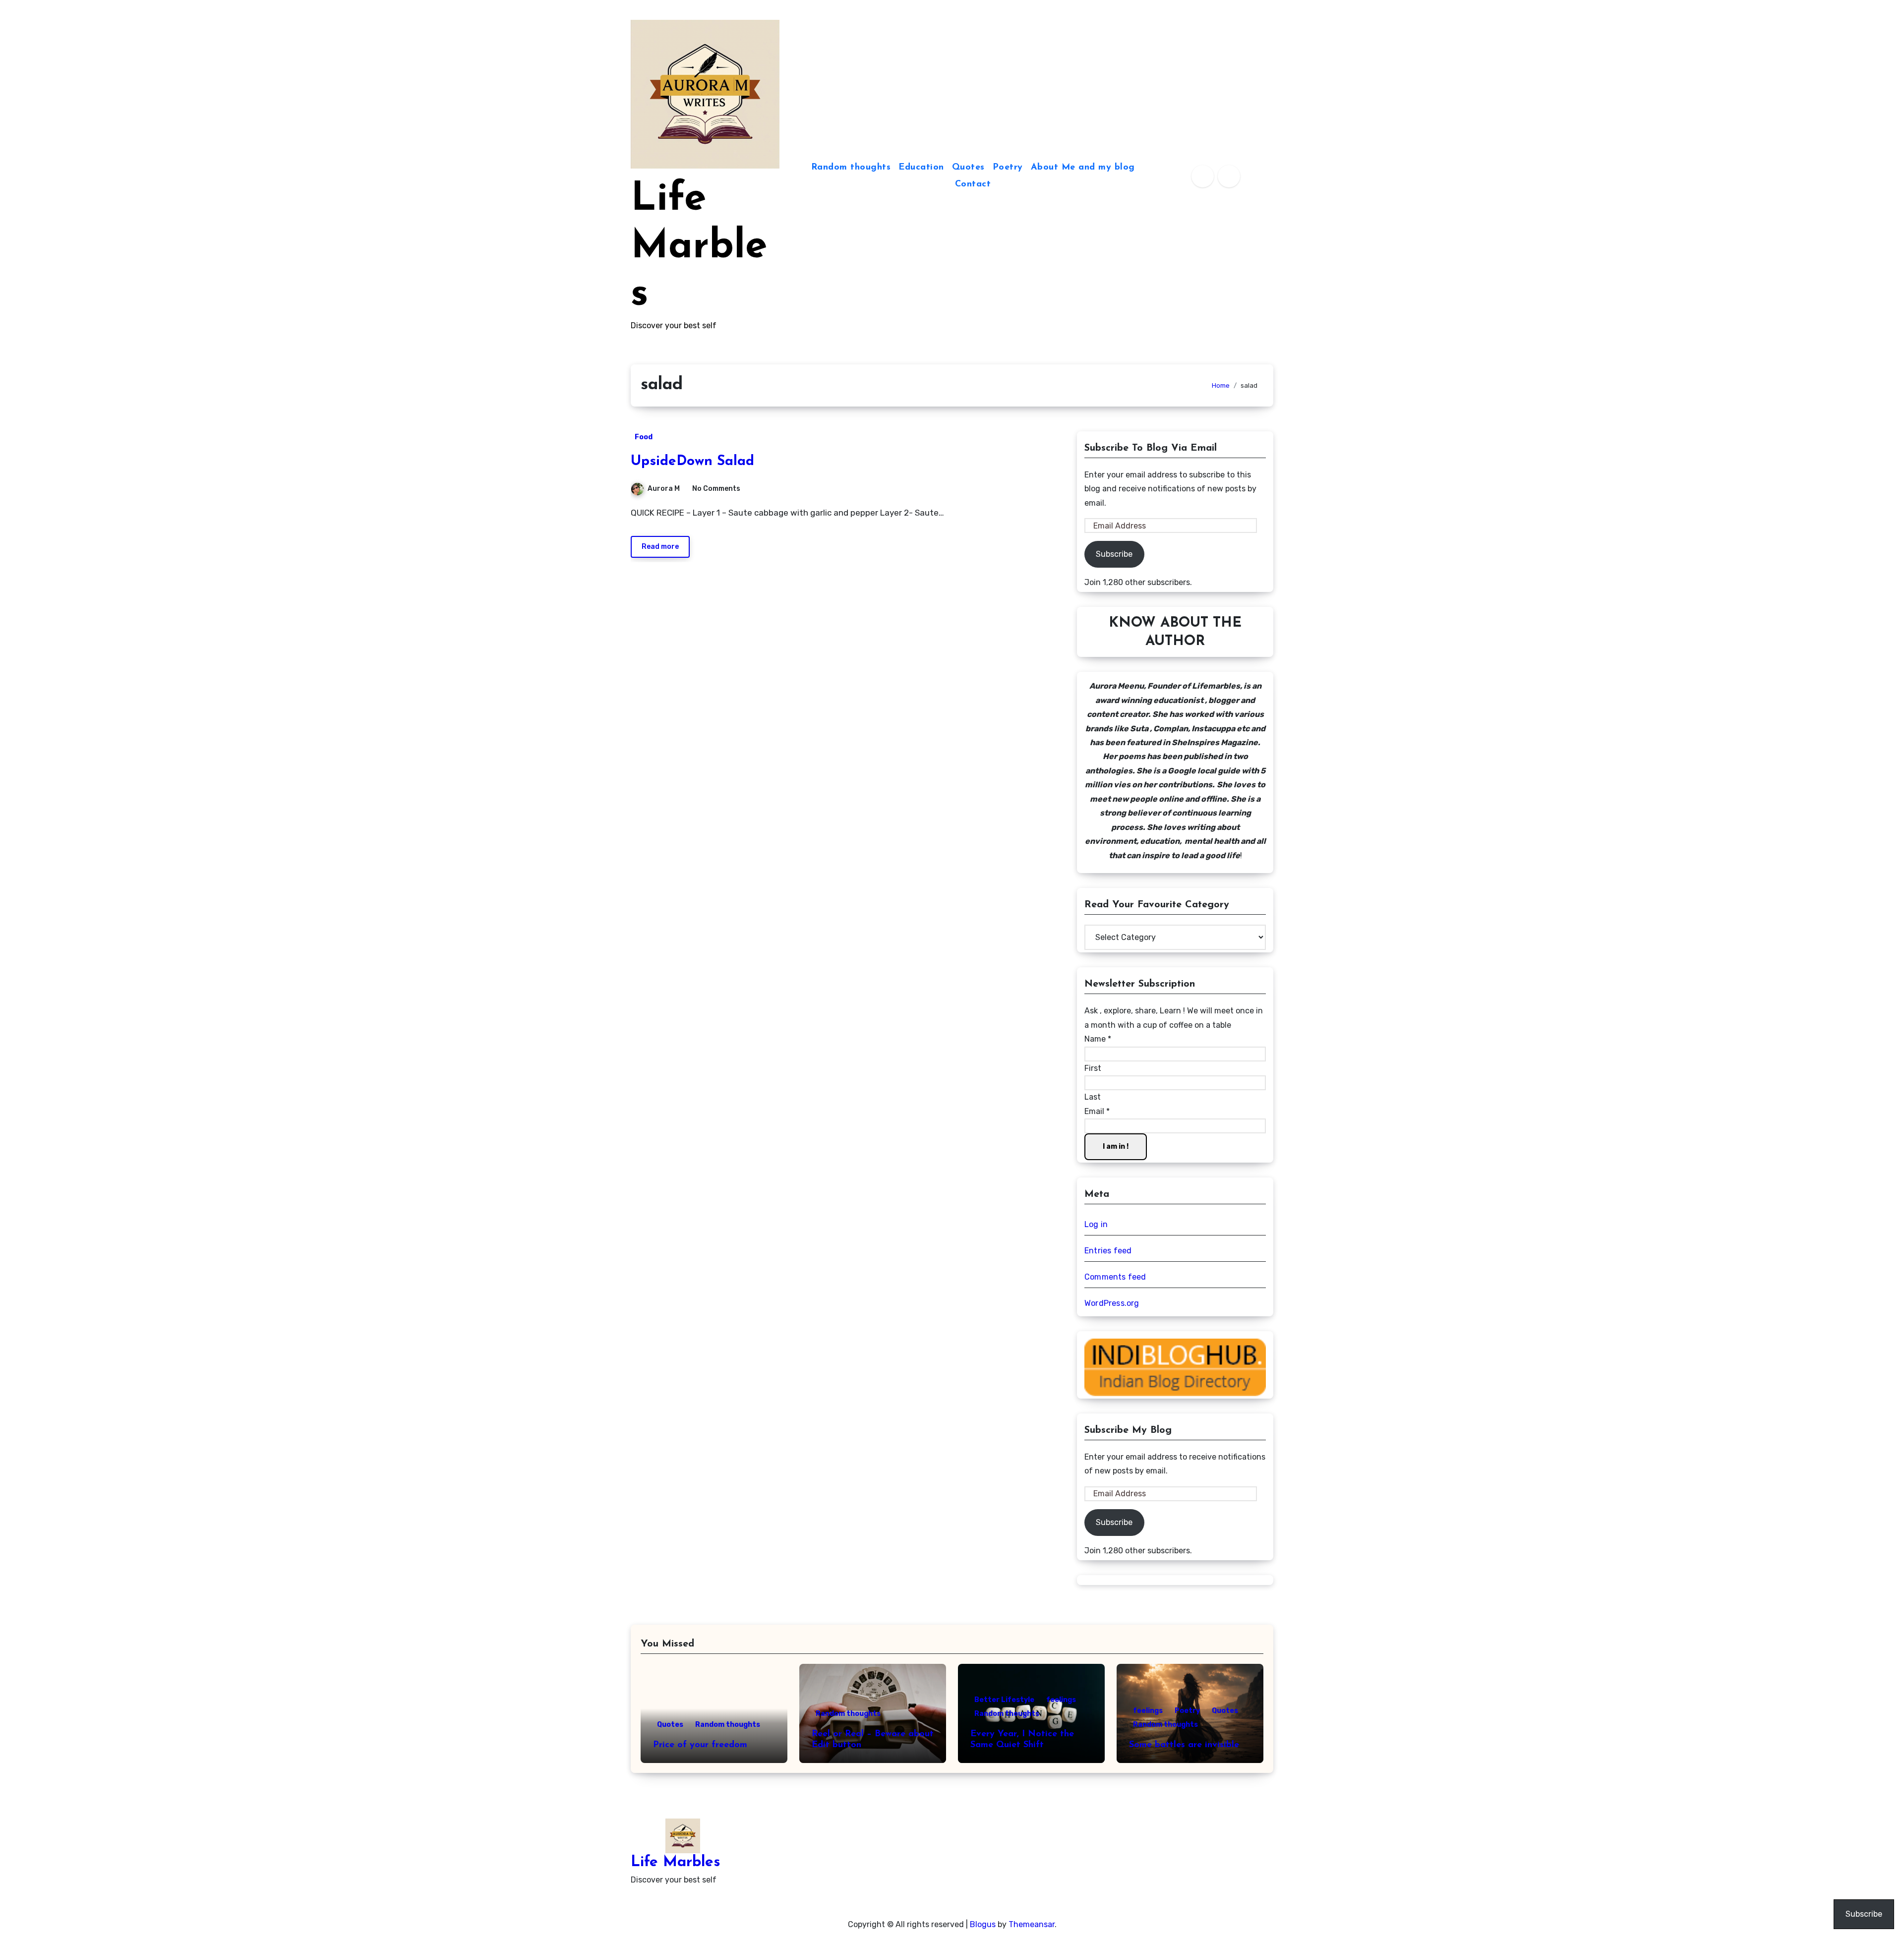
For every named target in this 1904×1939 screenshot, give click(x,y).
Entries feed (1108, 1251)
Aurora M (664, 489)
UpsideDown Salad (692, 462)
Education (921, 168)
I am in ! (1116, 1146)
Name (1098, 1039)
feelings (1061, 1700)
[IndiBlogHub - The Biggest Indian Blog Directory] (1175, 1367)
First (1093, 1068)
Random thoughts (851, 168)
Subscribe (1114, 554)
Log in (1096, 1224)
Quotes (968, 168)
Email (1097, 1111)
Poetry (1008, 168)
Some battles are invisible (1184, 1745)
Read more (660, 547)
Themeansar (1032, 1924)
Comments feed (1115, 1277)
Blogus (983, 1924)
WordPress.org (1112, 1303)
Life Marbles (699, 247)
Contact (973, 184)
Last (1093, 1097)
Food (644, 437)
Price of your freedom (700, 1745)
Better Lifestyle (1004, 1700)
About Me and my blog (1083, 168)
